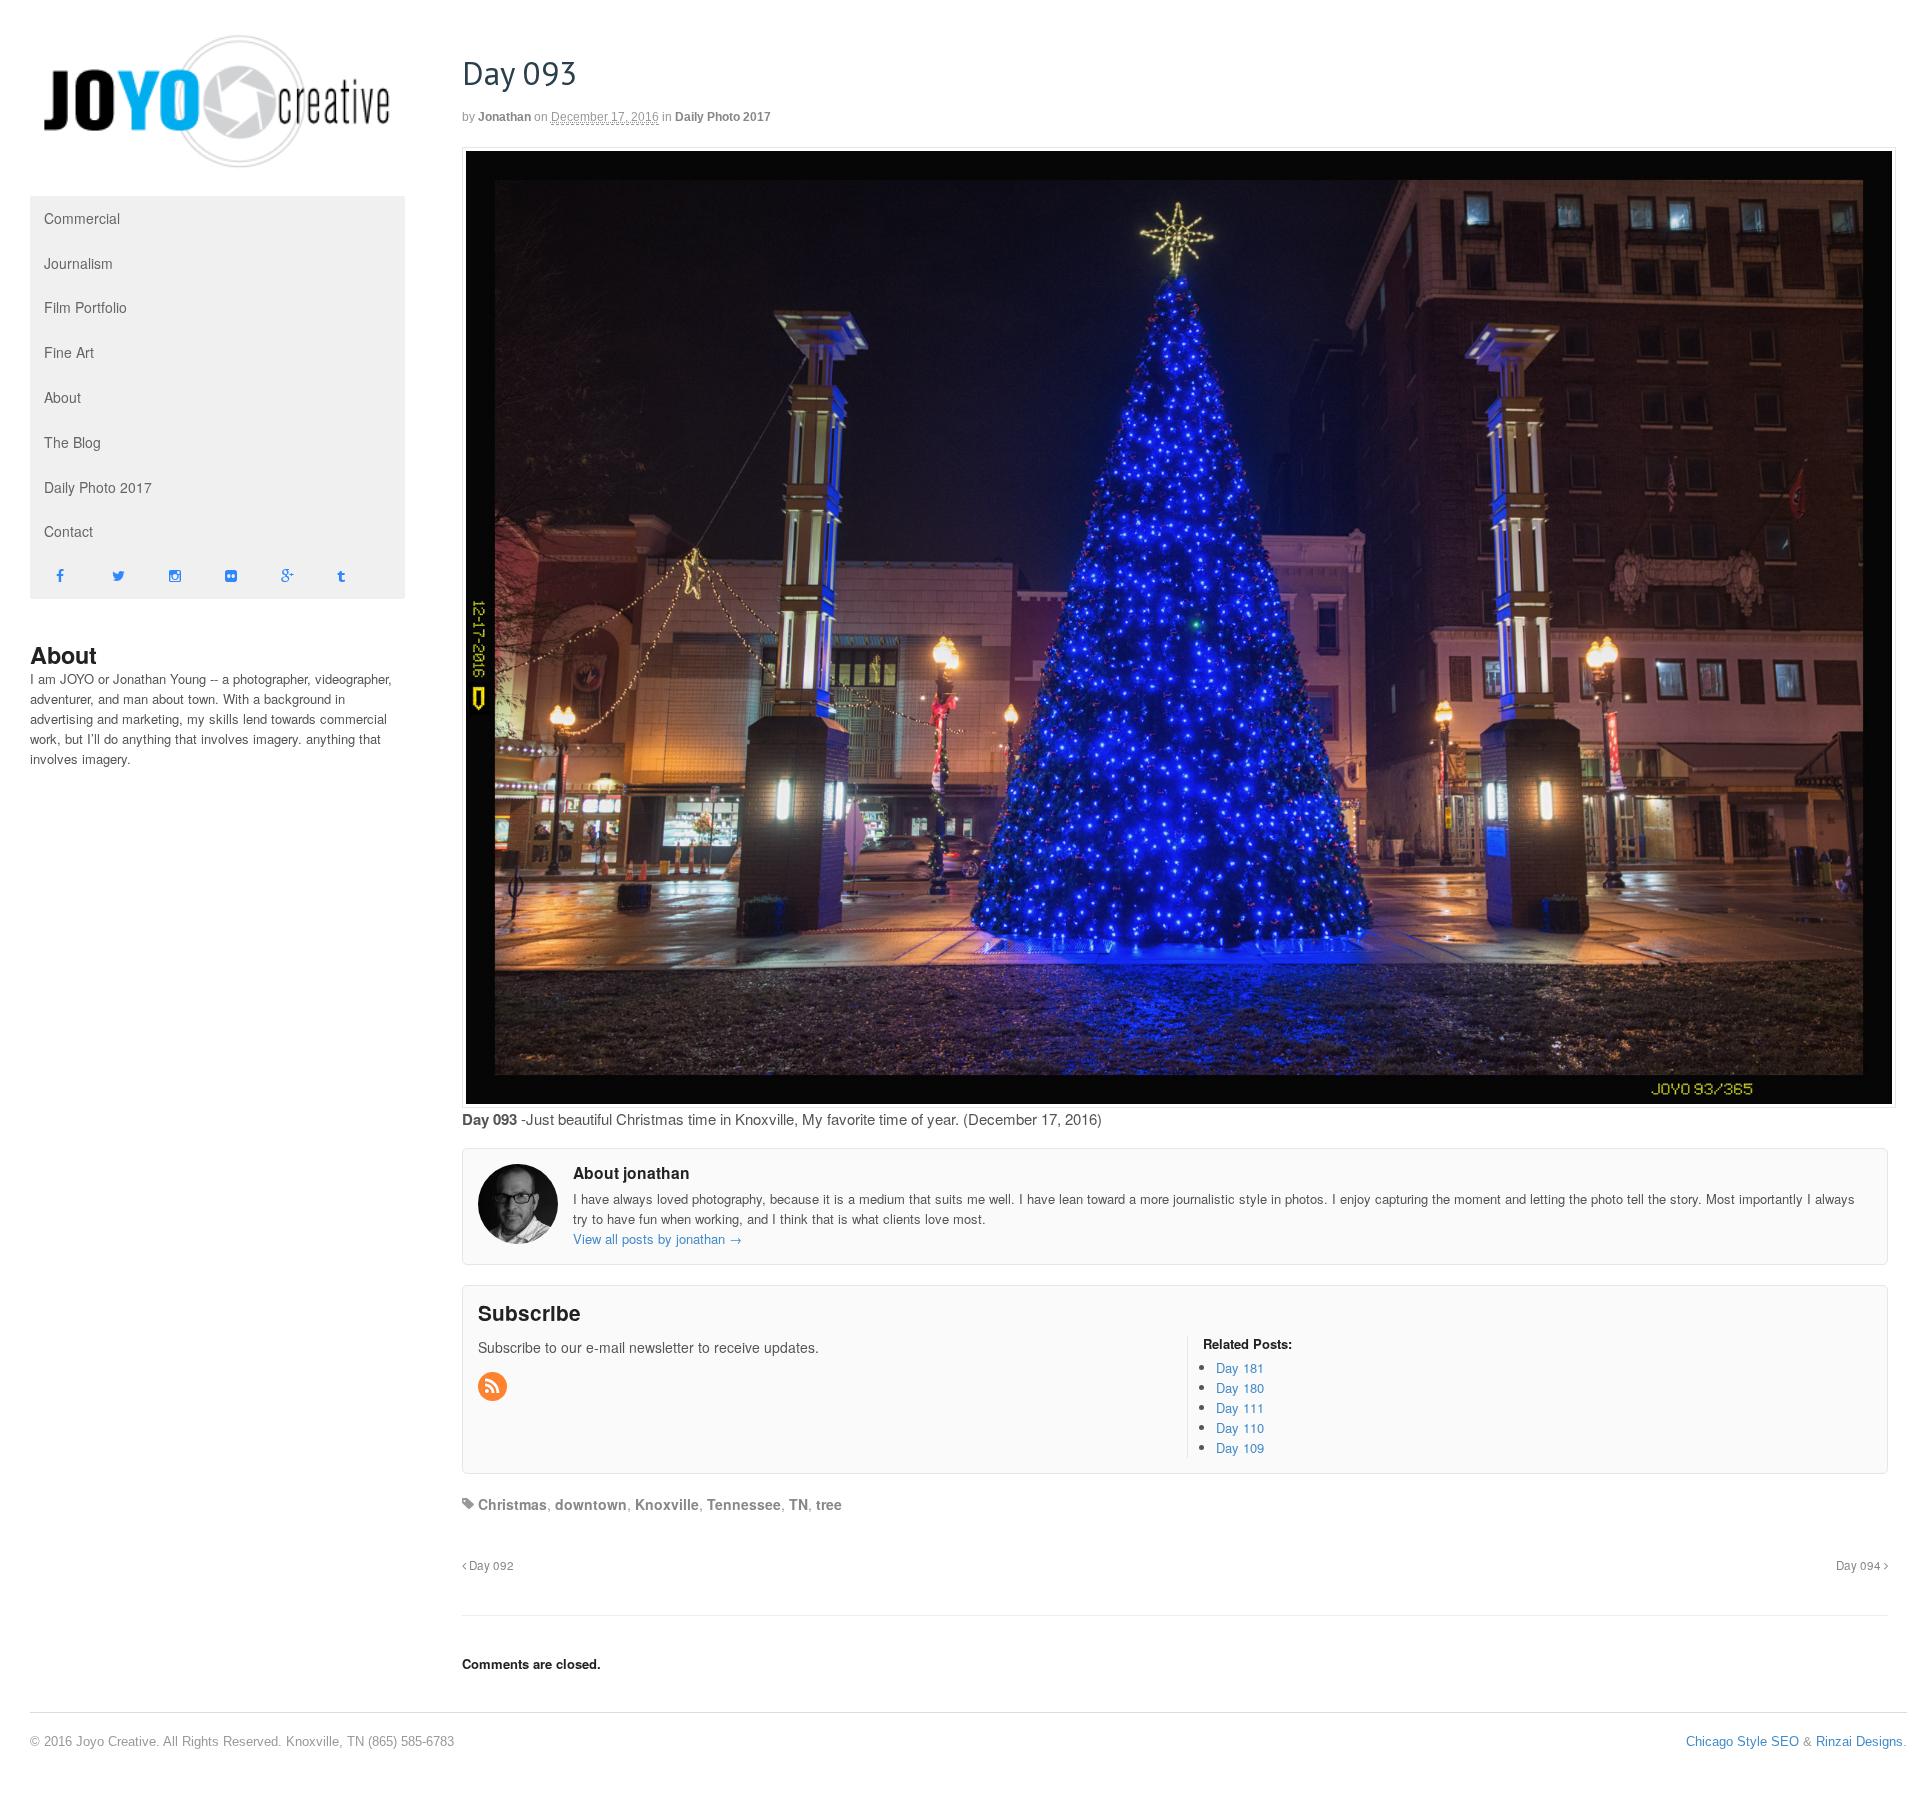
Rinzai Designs (1859, 1741)
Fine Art (69, 352)
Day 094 (1860, 1565)
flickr (227, 576)
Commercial (82, 218)
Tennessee (744, 1504)
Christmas (512, 1504)
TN (798, 1504)
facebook (58, 576)
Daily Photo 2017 (98, 487)
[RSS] (494, 1386)
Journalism (78, 263)
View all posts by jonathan (657, 1238)
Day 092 (490, 1565)
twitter (114, 576)
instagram (171, 576)
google (283, 576)
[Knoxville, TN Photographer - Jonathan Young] (217, 160)
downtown (591, 1504)
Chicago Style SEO (1742, 1741)
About (62, 397)
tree (829, 1504)
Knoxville (667, 1504)
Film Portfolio (85, 307)
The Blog (72, 442)
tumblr (339, 576)
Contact (68, 531)
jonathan (504, 117)
